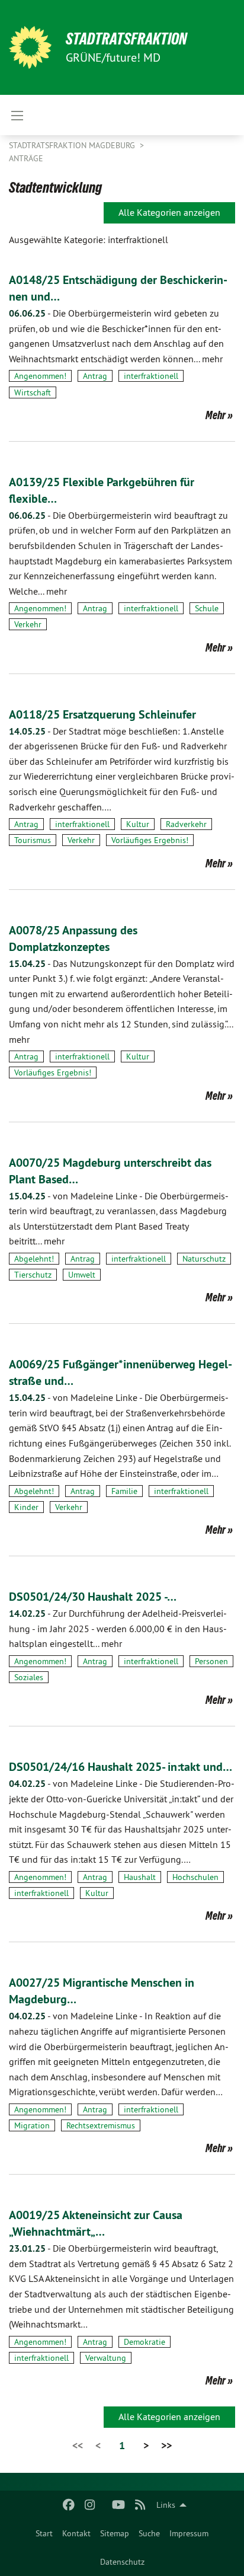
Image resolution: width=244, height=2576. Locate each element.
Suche (149, 2533)
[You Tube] (119, 2505)
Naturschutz (204, 1259)
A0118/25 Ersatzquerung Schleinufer (102, 714)
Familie (124, 1491)
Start (44, 2533)
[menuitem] (44, 2533)
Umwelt (82, 1275)
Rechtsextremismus (101, 2125)
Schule (207, 608)
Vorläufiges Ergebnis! (150, 840)
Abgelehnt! (34, 1259)
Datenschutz (122, 2562)
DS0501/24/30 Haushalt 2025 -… (93, 1597)
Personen (211, 1661)
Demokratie (145, 2342)
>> (166, 2445)
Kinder (26, 1507)
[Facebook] (68, 2505)
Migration (32, 2125)
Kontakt (76, 2533)
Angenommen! (40, 376)
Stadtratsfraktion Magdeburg (73, 145)
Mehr (216, 415)
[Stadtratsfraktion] (30, 47)
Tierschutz (33, 1275)
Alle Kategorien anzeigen (169, 212)
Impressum (189, 2533)
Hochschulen (195, 1877)
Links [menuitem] (166, 2505)
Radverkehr (186, 824)
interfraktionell (151, 376)
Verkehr (28, 624)
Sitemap (115, 2533)
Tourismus (33, 840)
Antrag (95, 376)
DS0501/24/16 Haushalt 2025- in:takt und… (121, 1767)
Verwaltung (106, 2358)
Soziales (29, 1677)
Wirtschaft (33, 392)
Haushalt (140, 1877)
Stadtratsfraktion (126, 39)
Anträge (26, 158)
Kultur (138, 824)
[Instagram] (90, 2505)
